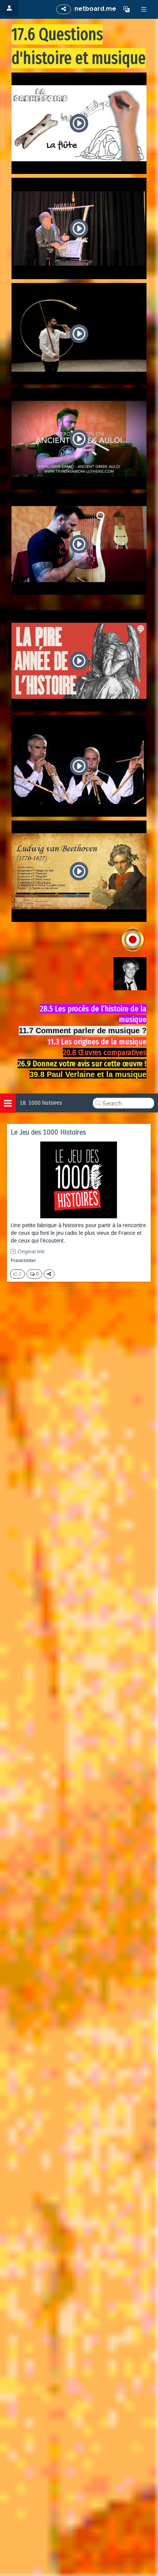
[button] (127, 9)
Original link (31, 1252)
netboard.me (95, 9)
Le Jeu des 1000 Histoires (48, 1132)
